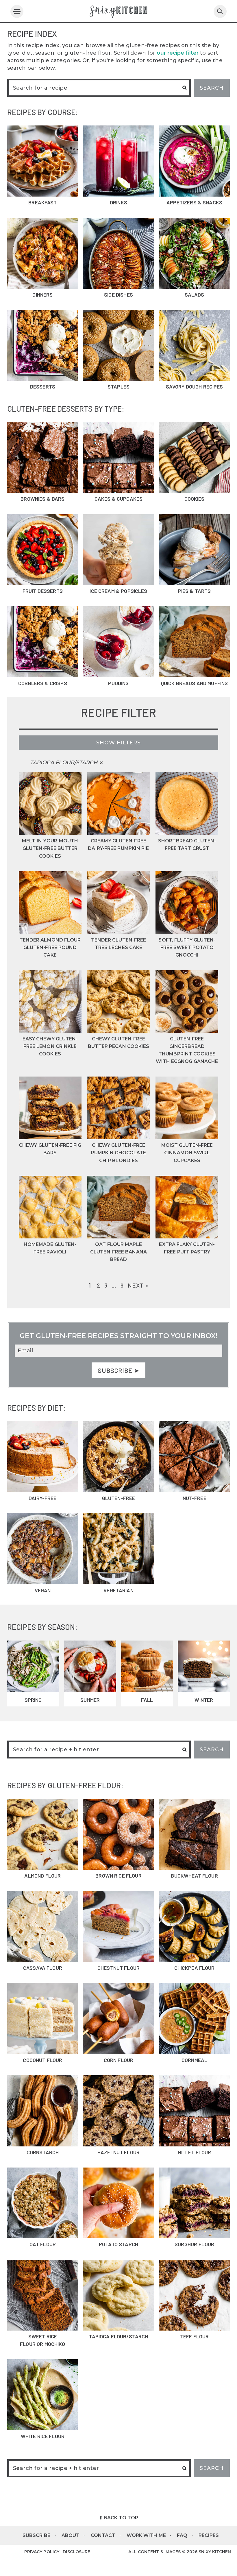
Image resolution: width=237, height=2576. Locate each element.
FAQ (182, 2535)
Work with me (146, 2535)
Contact (103, 2535)
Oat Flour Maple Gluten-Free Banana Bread (118, 1252)
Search (212, 88)
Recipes (209, 2535)
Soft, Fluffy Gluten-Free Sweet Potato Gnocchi (187, 947)
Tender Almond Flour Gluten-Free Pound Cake (50, 947)
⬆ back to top (118, 2518)
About (71, 2535)
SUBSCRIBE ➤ (118, 1370)
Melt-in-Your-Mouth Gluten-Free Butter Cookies (50, 848)
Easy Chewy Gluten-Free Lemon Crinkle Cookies (50, 1046)
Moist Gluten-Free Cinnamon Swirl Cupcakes (187, 1153)
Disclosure (76, 2552)
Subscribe (37, 2535)
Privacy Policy (42, 2552)
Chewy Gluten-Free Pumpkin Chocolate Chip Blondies (119, 1153)
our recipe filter (178, 53)
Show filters (118, 743)
